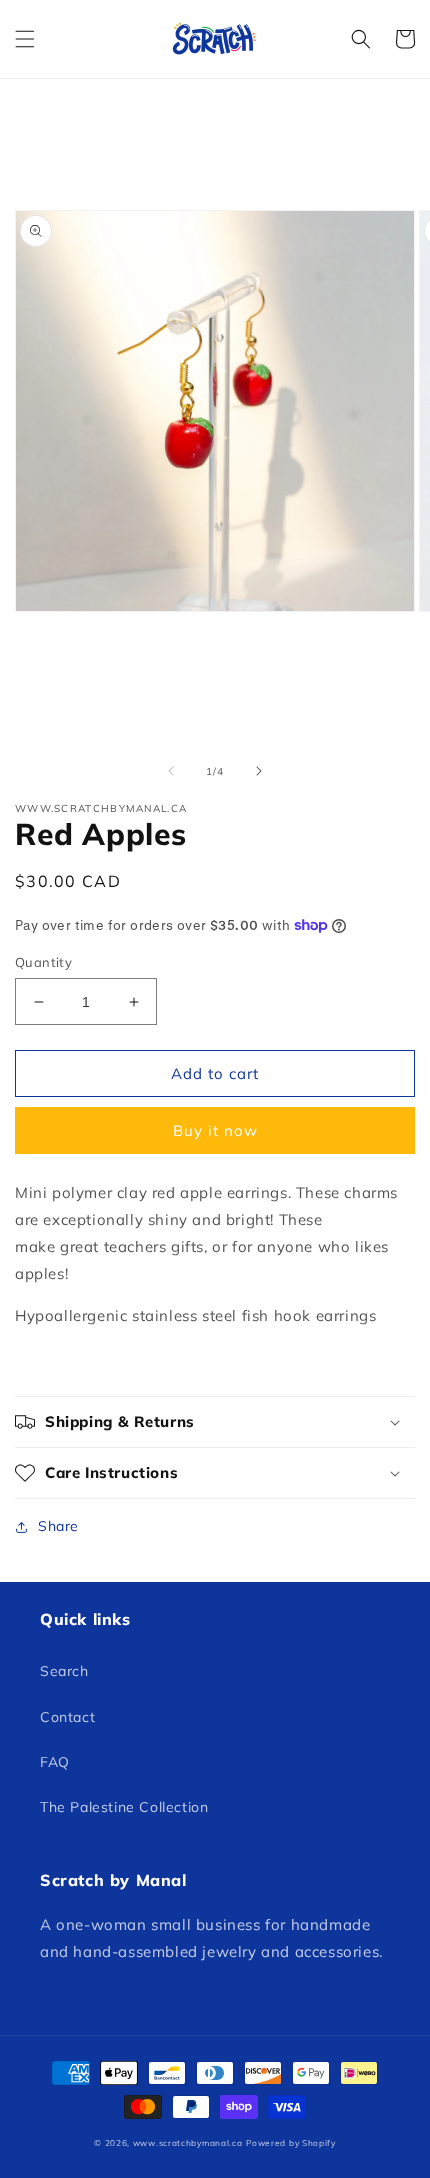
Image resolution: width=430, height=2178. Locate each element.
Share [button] (58, 1526)
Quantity (43, 962)
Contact (67, 1717)
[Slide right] (259, 771)
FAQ (55, 1762)
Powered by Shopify (291, 2143)
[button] (25, 39)
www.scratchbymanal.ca (188, 2143)
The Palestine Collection (124, 1807)
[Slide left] (171, 771)
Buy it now (215, 1130)
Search (64, 1671)
